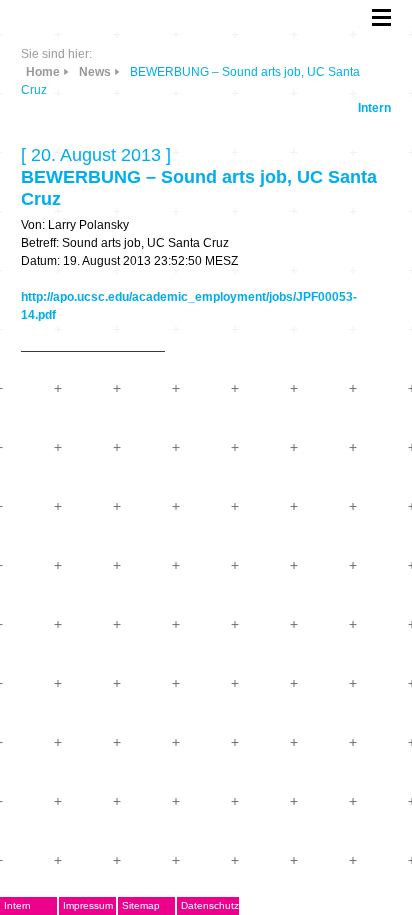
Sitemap (141, 905)
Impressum (88, 905)
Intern (374, 108)
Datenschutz (210, 905)
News (95, 72)
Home (43, 72)
